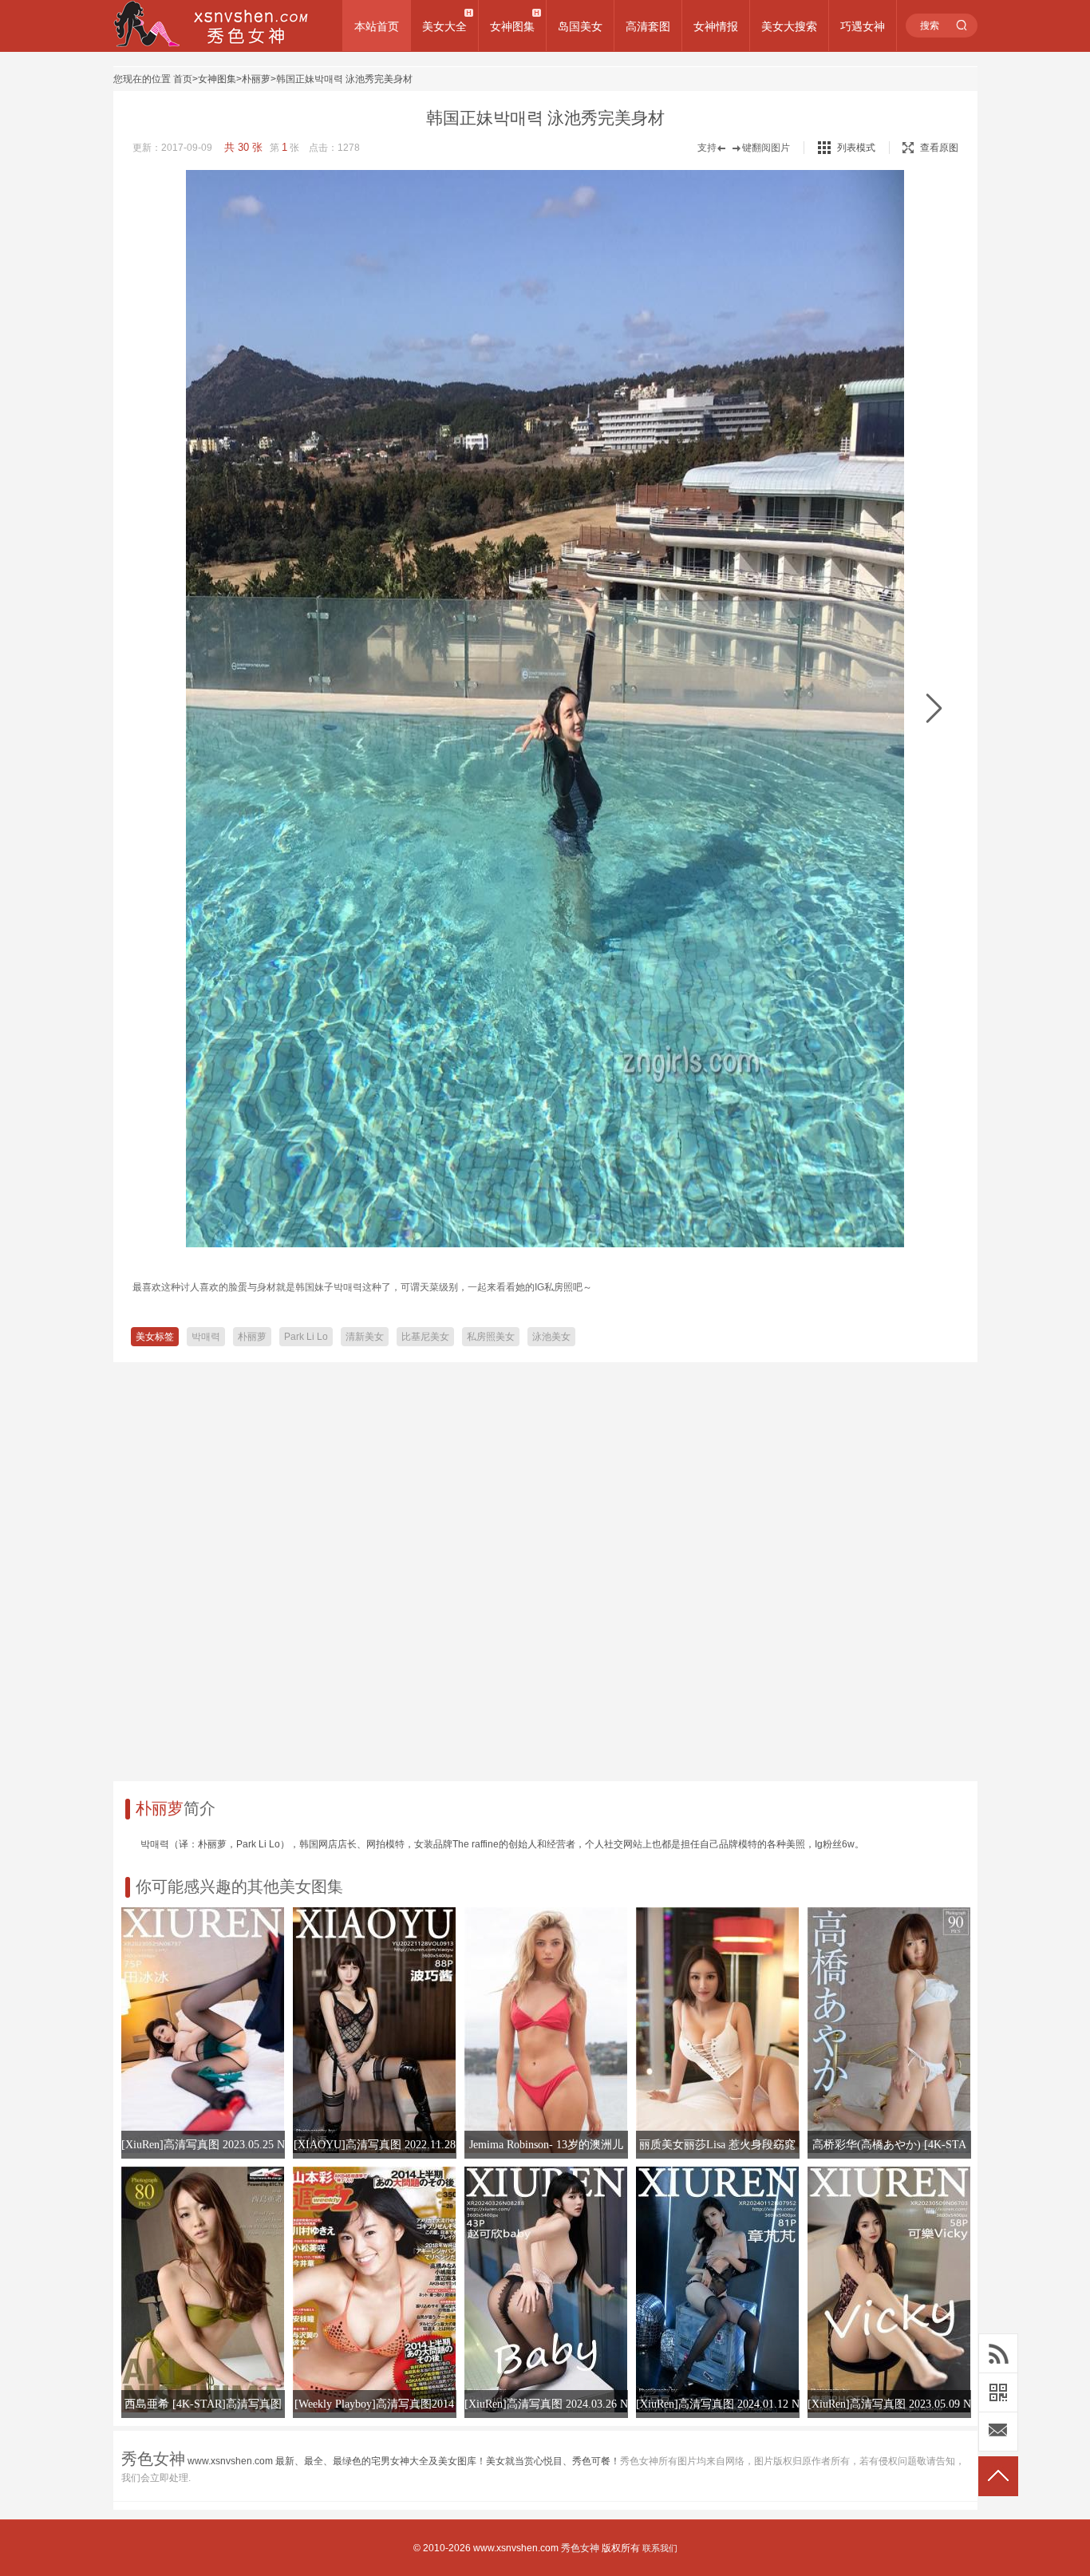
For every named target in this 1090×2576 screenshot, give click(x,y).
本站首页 (377, 26)
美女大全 (444, 26)
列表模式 (856, 148)
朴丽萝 (256, 79)
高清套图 (648, 26)
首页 (183, 79)
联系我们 (660, 2548)
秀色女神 (580, 2548)
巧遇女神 (863, 26)
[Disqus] (545, 1566)
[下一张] (934, 709)
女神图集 (512, 26)
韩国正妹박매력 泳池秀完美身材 (344, 79)
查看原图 (939, 148)
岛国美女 (580, 26)
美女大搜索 (789, 26)
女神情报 (716, 26)
